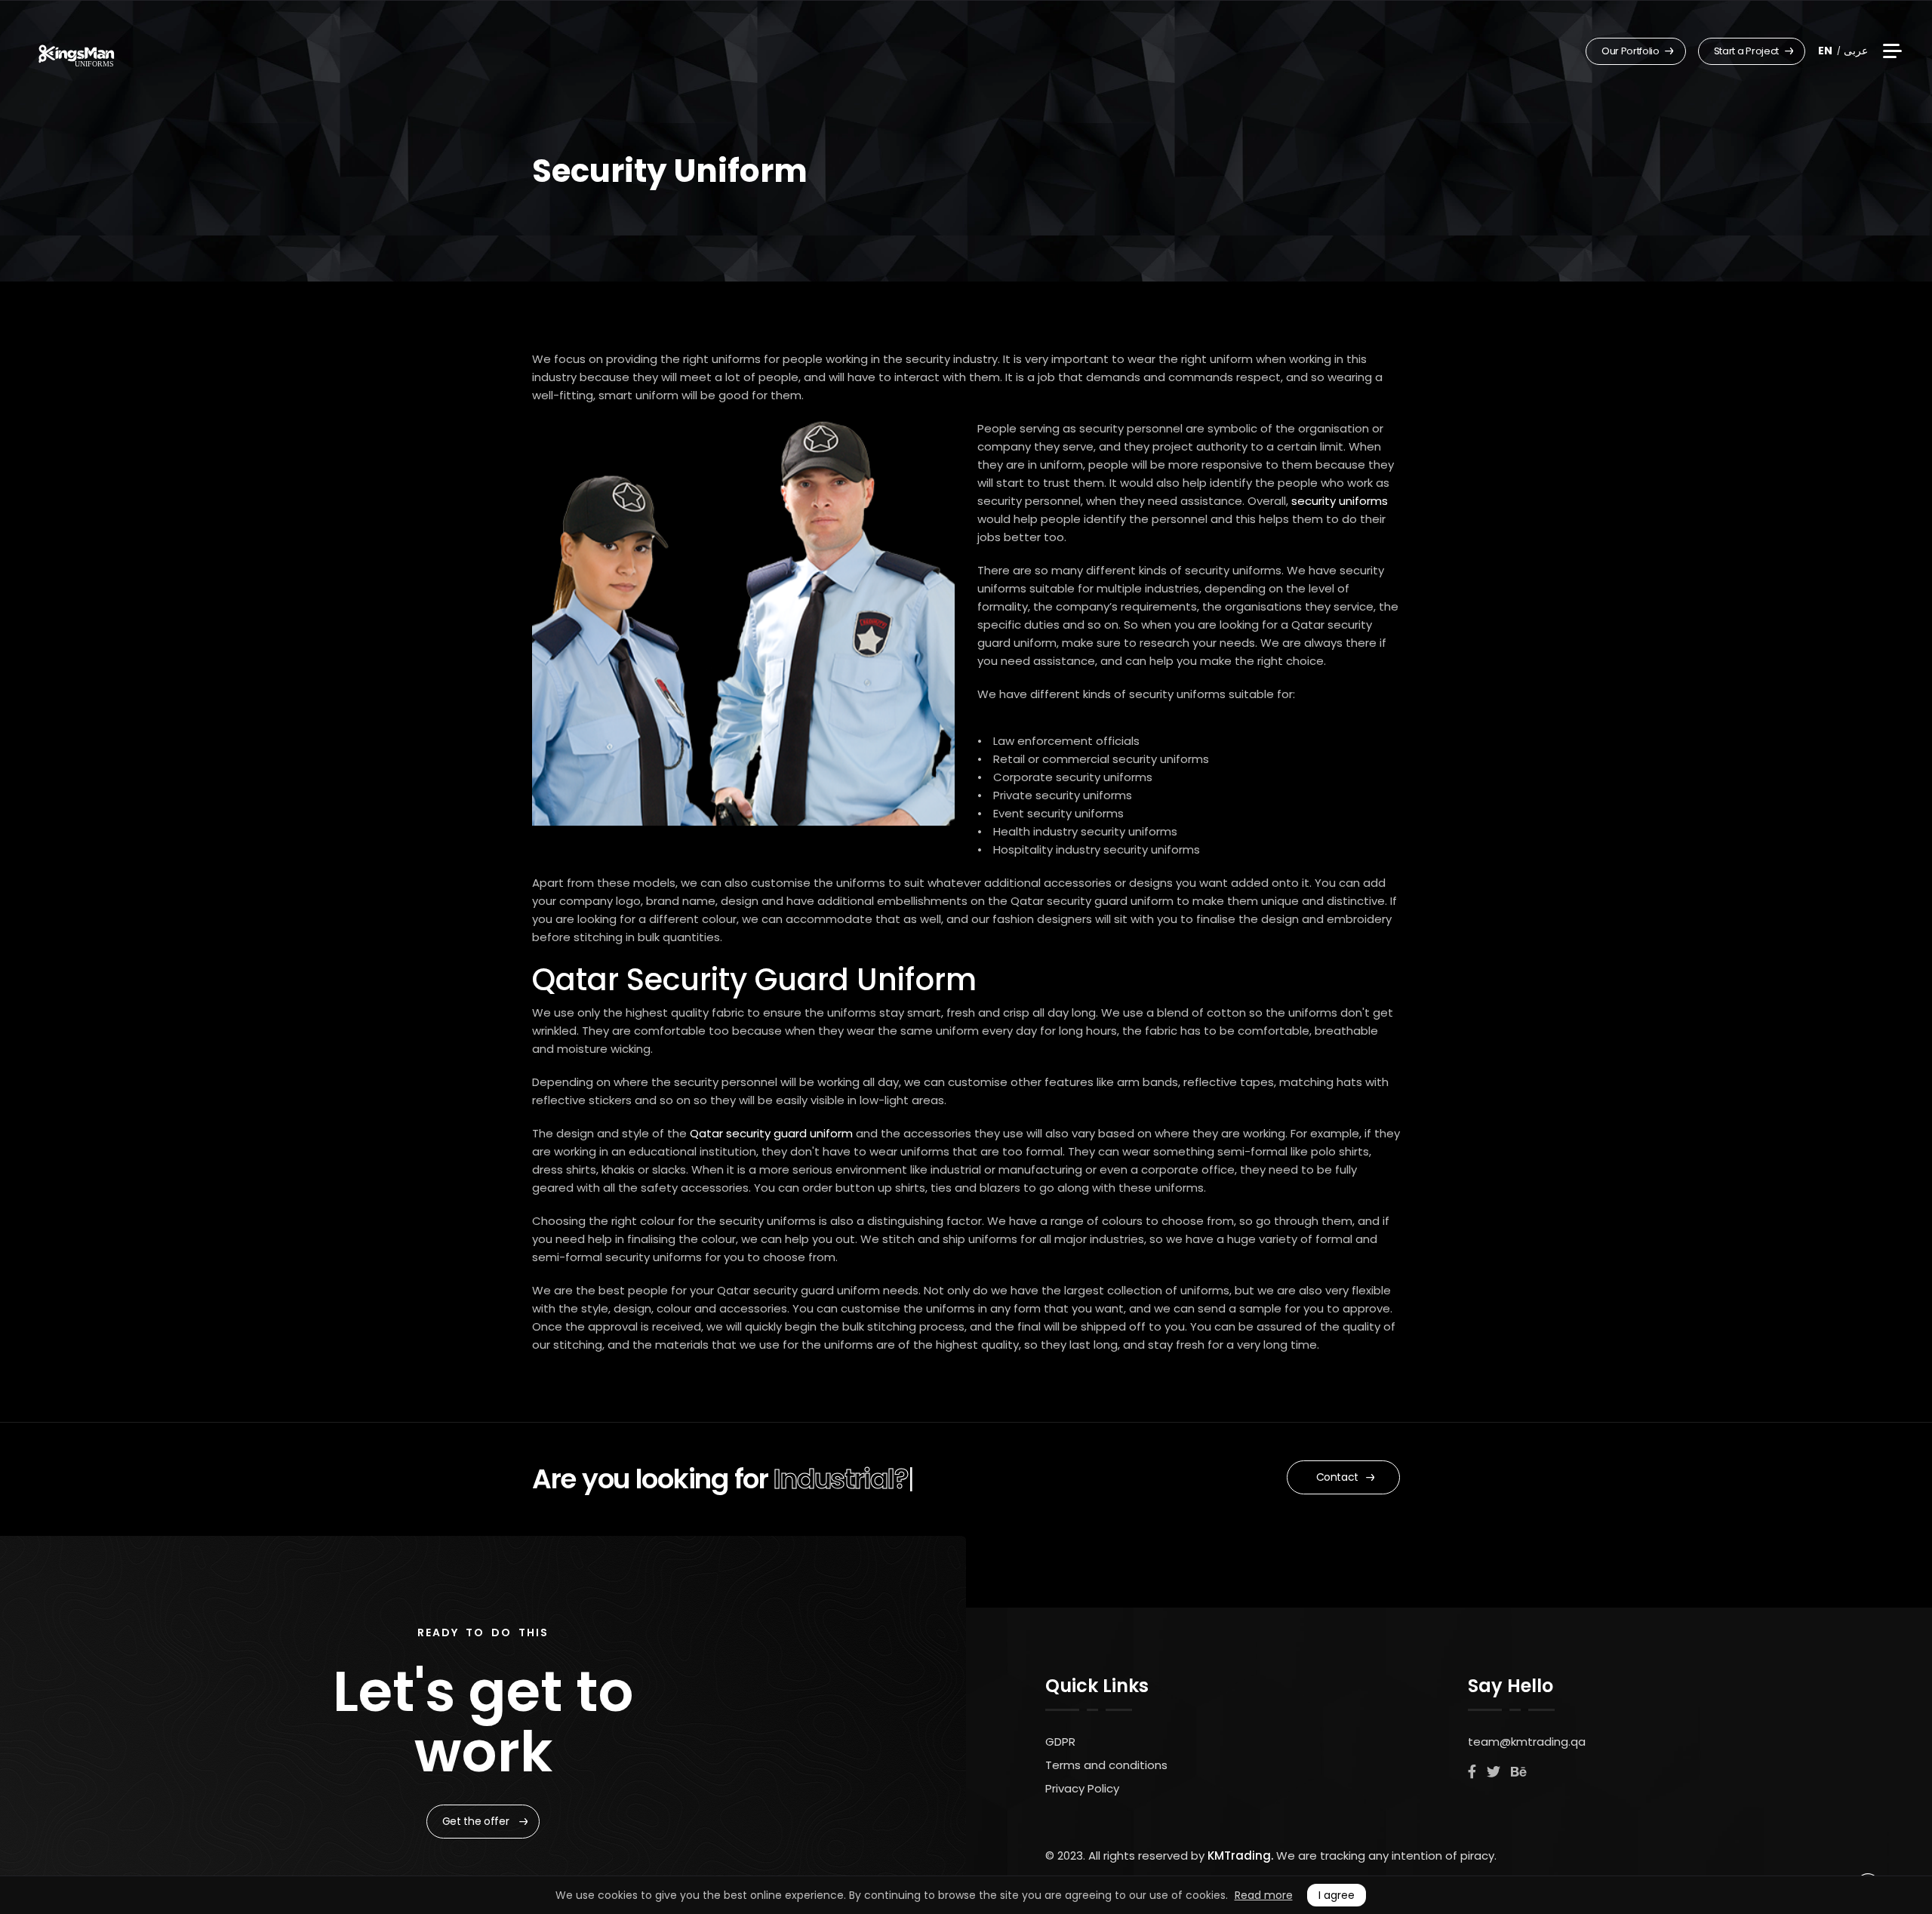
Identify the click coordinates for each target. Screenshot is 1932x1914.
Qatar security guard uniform (771, 1133)
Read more (1264, 1895)
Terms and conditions (1106, 1765)
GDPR (1060, 1742)
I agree (1337, 1895)
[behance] (1518, 1772)
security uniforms (1340, 501)
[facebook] (1472, 1772)
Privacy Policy (1082, 1788)
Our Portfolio (1631, 51)
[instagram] (1494, 1772)
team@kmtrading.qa (1527, 1742)
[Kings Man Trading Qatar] (77, 53)
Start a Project (1747, 51)
